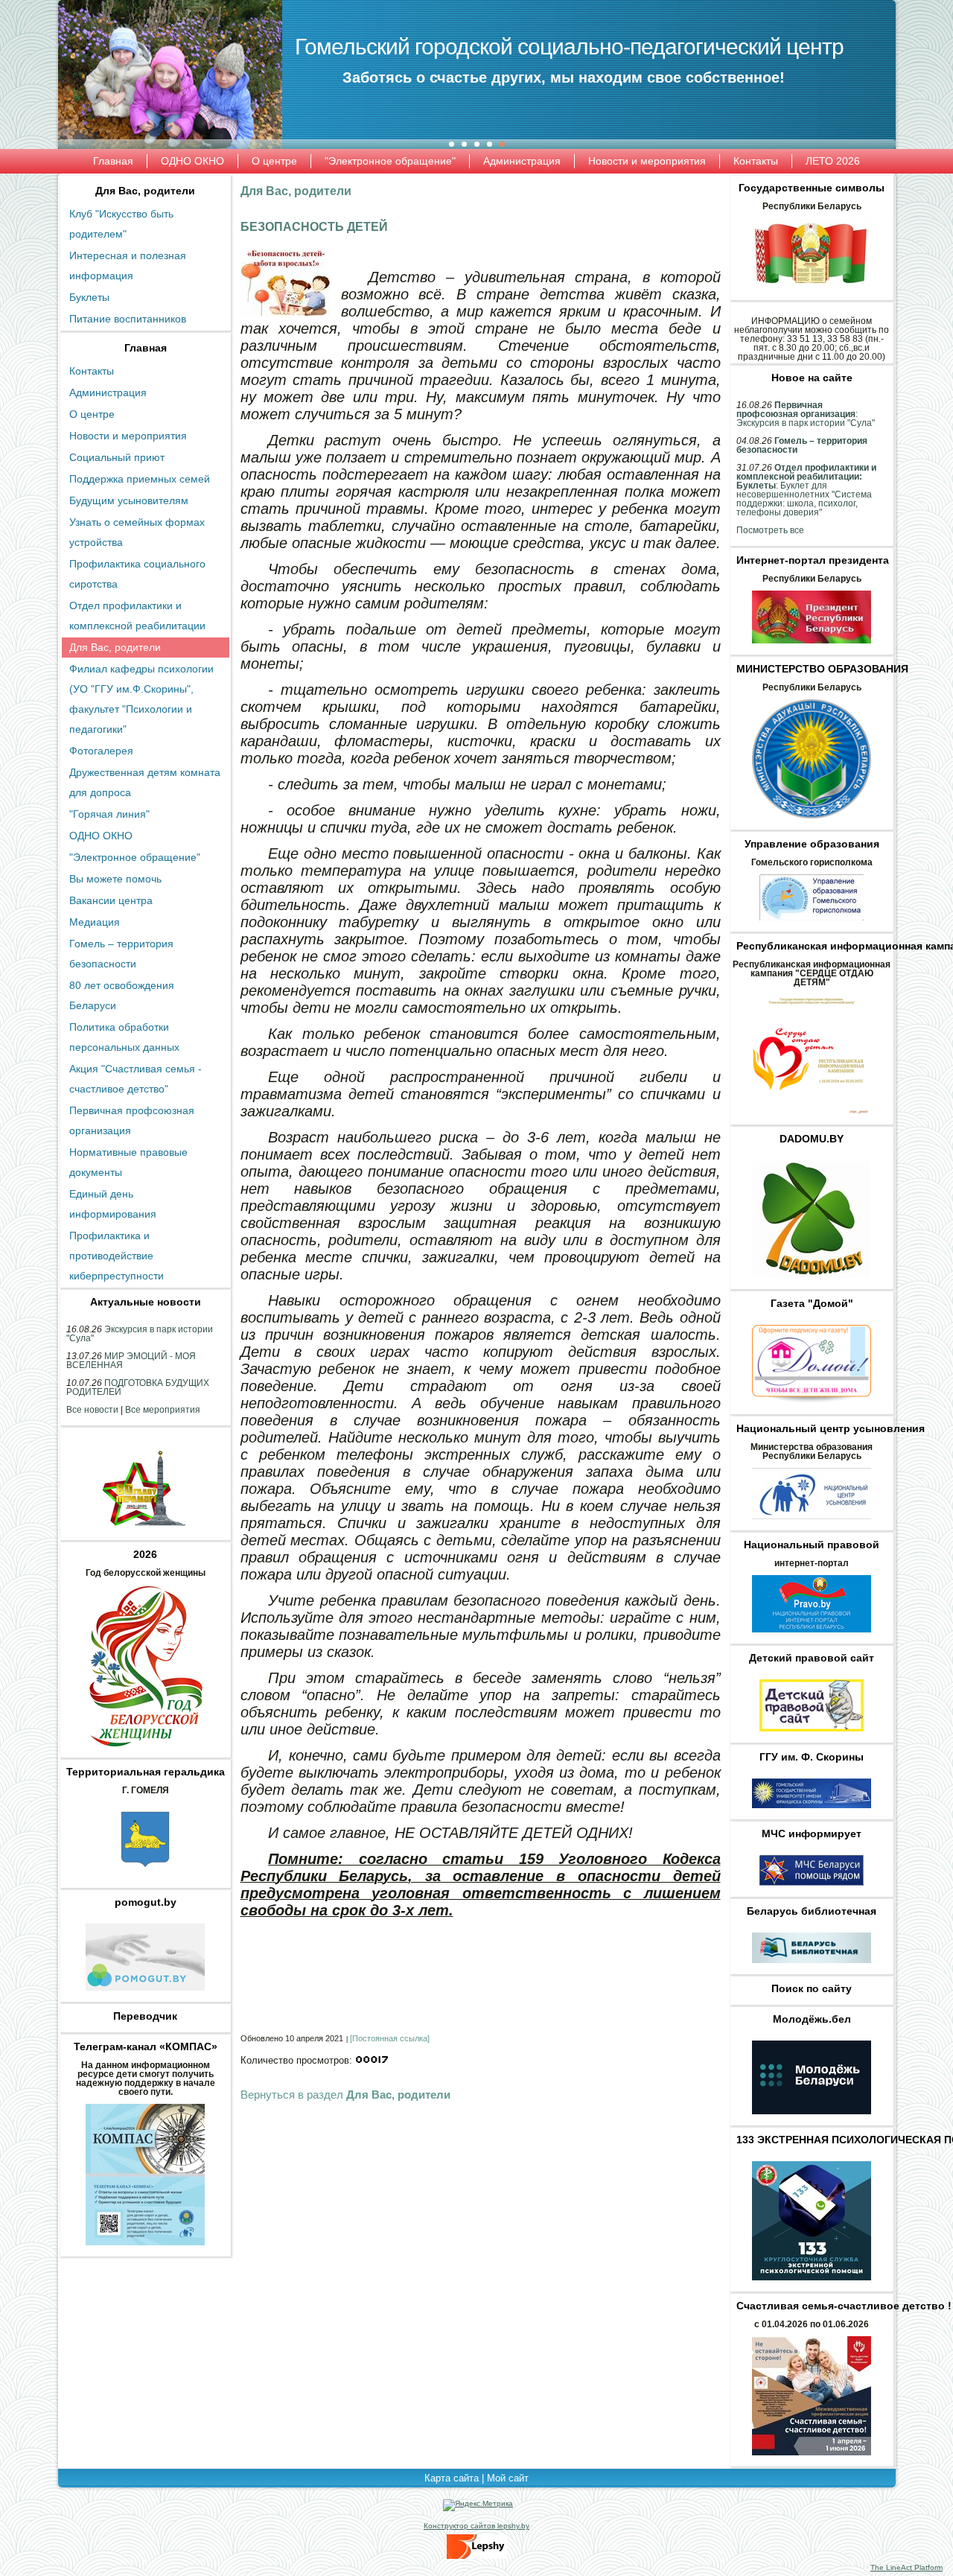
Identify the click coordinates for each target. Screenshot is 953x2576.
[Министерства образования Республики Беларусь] (812, 1524)
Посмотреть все (770, 530)
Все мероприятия (163, 1410)
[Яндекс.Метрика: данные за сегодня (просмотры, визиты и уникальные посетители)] (478, 2505)
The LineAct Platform (906, 2567)
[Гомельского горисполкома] (812, 925)
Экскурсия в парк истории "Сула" (140, 1334)
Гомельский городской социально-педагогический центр (569, 47)
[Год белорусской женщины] (145, 1751)
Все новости (92, 1410)
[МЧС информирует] (812, 1890)
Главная (146, 348)
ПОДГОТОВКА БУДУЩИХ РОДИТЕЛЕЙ (138, 1387)
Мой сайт (508, 2478)
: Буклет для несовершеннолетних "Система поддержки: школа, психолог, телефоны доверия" (806, 490)
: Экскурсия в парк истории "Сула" (806, 414)
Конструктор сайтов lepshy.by (476, 2526)
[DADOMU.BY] (812, 1282)
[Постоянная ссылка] (390, 2038)
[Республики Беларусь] (812, 293)
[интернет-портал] (812, 1637)
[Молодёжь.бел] (812, 2119)
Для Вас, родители (145, 191)
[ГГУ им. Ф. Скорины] (812, 1813)
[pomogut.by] (145, 1995)
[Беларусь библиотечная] (812, 1968)
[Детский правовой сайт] (812, 1736)
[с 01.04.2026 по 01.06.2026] (812, 2460)
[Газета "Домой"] (812, 1408)
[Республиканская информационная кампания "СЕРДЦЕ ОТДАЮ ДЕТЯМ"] (812, 1118)
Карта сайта (452, 2478)
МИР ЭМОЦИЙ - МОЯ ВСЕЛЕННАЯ (131, 1361)
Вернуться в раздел (345, 2095)
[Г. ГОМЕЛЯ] (145, 1881)
